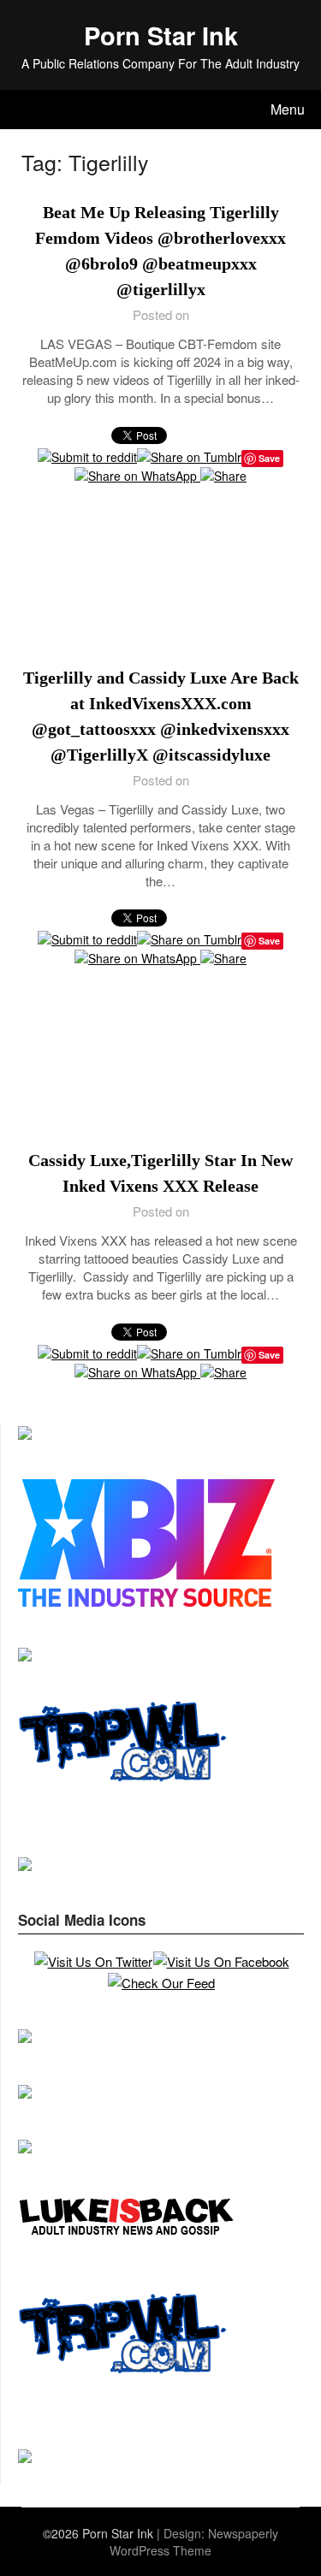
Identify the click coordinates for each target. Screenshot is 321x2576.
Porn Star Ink (161, 35)
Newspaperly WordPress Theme (194, 2542)
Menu (288, 109)
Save (269, 941)
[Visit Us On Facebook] (221, 1961)
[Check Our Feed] (161, 1983)
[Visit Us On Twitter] (93, 1961)
